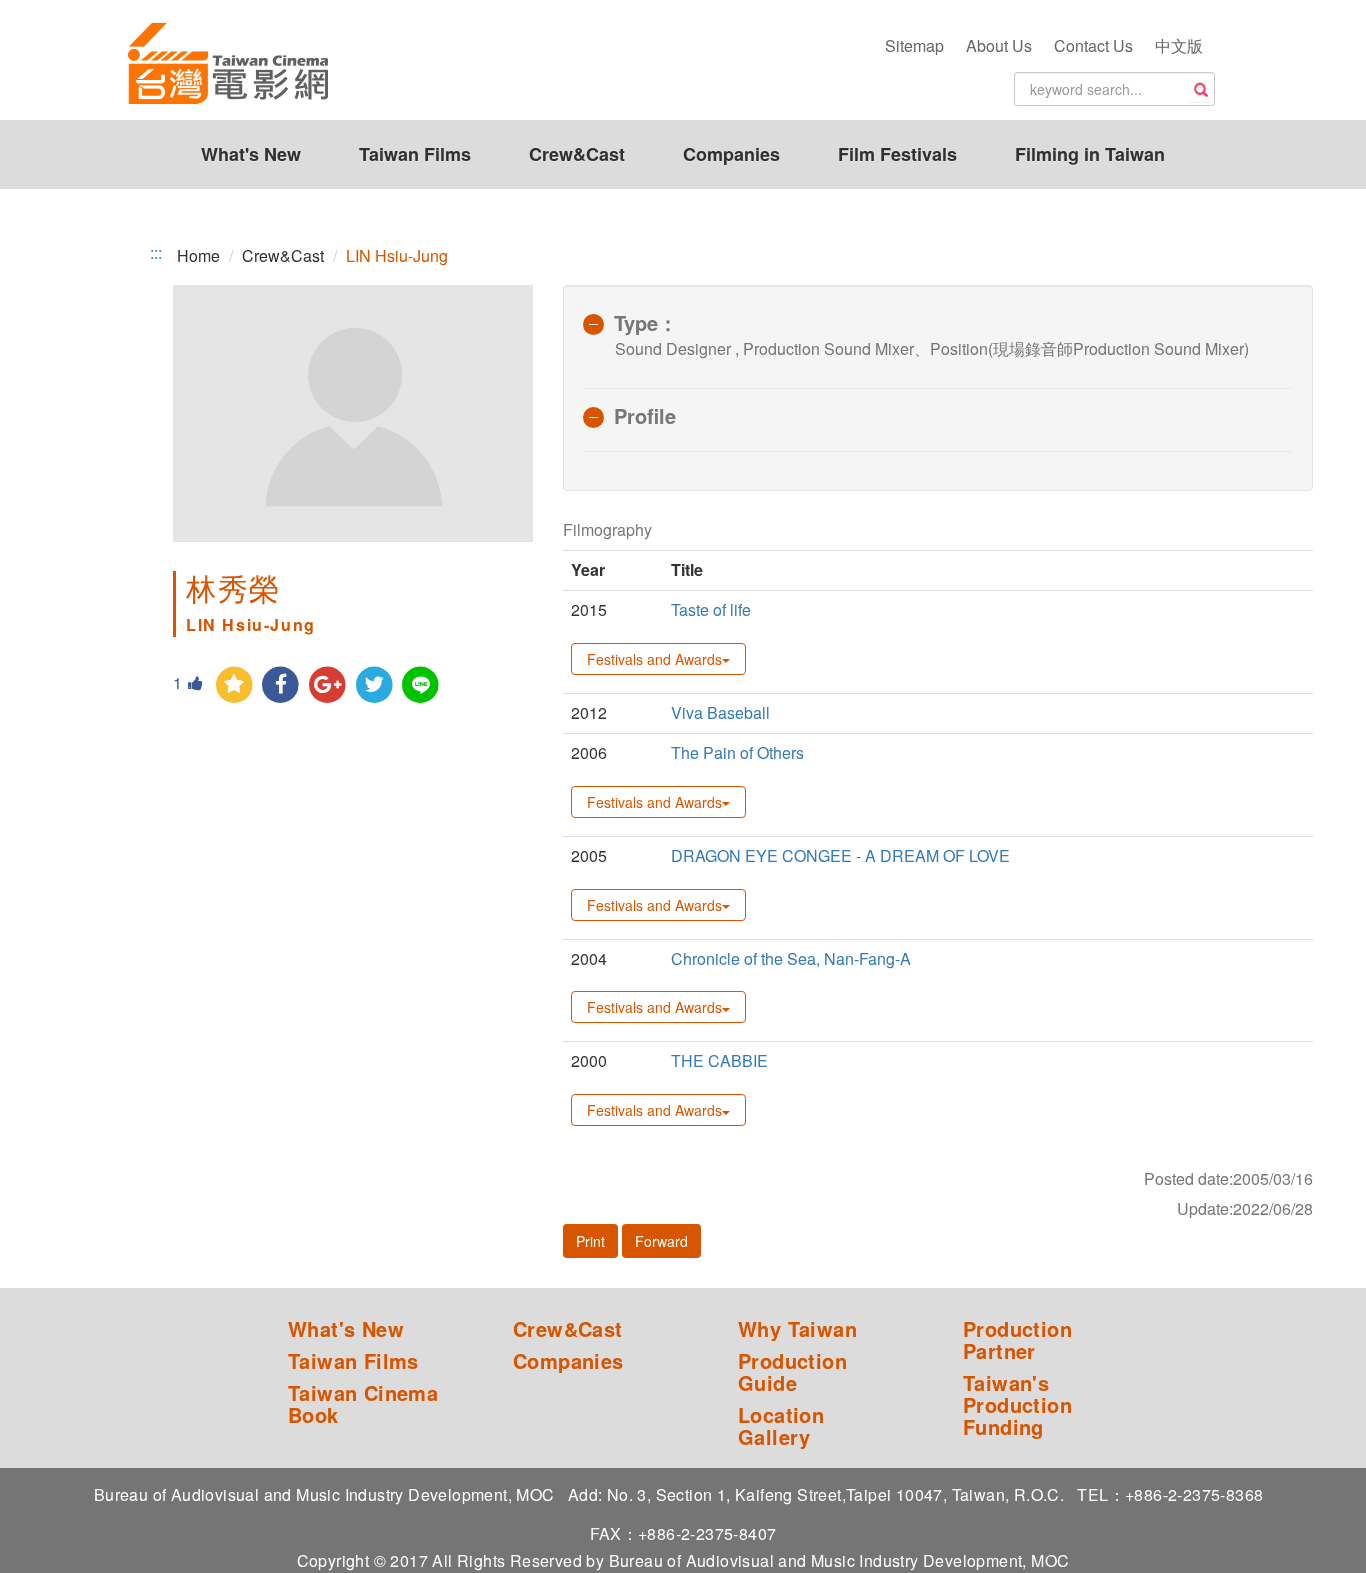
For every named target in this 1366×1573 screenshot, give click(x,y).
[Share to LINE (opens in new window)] (421, 685)
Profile (645, 415)
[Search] (1201, 90)
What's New (251, 154)
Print (590, 1241)
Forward (661, 1241)
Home (198, 255)
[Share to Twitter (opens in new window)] (374, 685)
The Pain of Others (737, 752)
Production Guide (792, 1372)
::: (156, 253)
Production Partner (1017, 1340)
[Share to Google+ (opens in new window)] (327, 685)
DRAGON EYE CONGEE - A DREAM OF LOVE (840, 855)
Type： (646, 322)
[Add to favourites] (234, 685)
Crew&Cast (577, 154)
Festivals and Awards (654, 659)
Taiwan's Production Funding (1017, 1405)
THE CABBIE (719, 1060)
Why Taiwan (797, 1329)
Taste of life (711, 609)
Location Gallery (781, 1426)
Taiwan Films (415, 154)
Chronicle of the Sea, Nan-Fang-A (791, 958)
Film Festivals (897, 154)
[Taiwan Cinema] (228, 65)
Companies (731, 154)
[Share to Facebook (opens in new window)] (281, 685)
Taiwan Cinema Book (363, 1404)
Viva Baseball (720, 712)
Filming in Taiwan (1090, 154)
